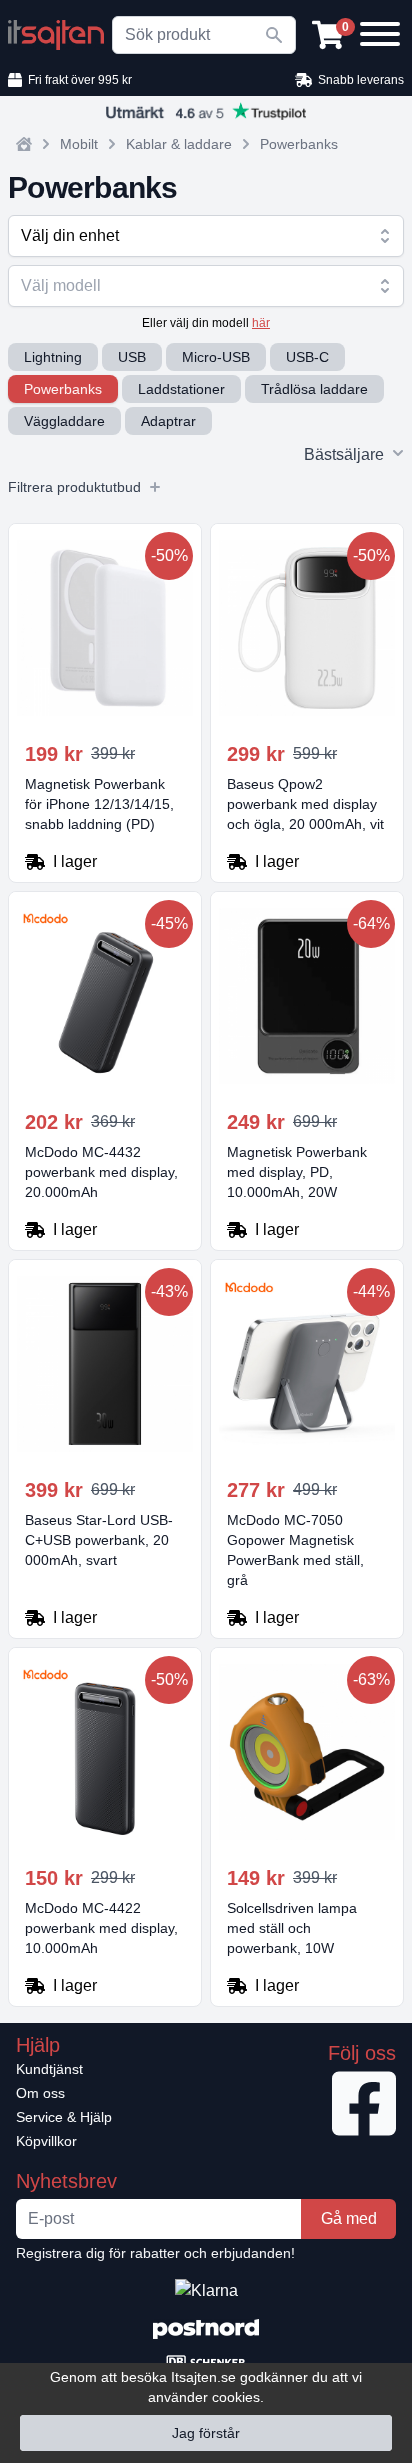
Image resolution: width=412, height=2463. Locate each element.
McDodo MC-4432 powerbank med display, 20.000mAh (101, 1172)
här (261, 323)
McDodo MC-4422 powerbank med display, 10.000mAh (101, 1928)
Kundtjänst (49, 2069)
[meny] (377, 32)
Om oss (40, 2093)
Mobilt (79, 144)
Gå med (349, 2218)
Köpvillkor (46, 2141)
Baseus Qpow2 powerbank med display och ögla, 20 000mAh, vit (305, 804)
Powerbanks (299, 144)
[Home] (24, 144)
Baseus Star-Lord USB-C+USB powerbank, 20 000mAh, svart (99, 1540)
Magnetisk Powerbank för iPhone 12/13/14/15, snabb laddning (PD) (99, 804)
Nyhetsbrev (66, 2181)
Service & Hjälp (64, 2117)
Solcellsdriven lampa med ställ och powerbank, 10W (292, 1928)
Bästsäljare (344, 454)
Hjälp (38, 2045)
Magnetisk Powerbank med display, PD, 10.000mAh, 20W (297, 1172)
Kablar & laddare (179, 144)
